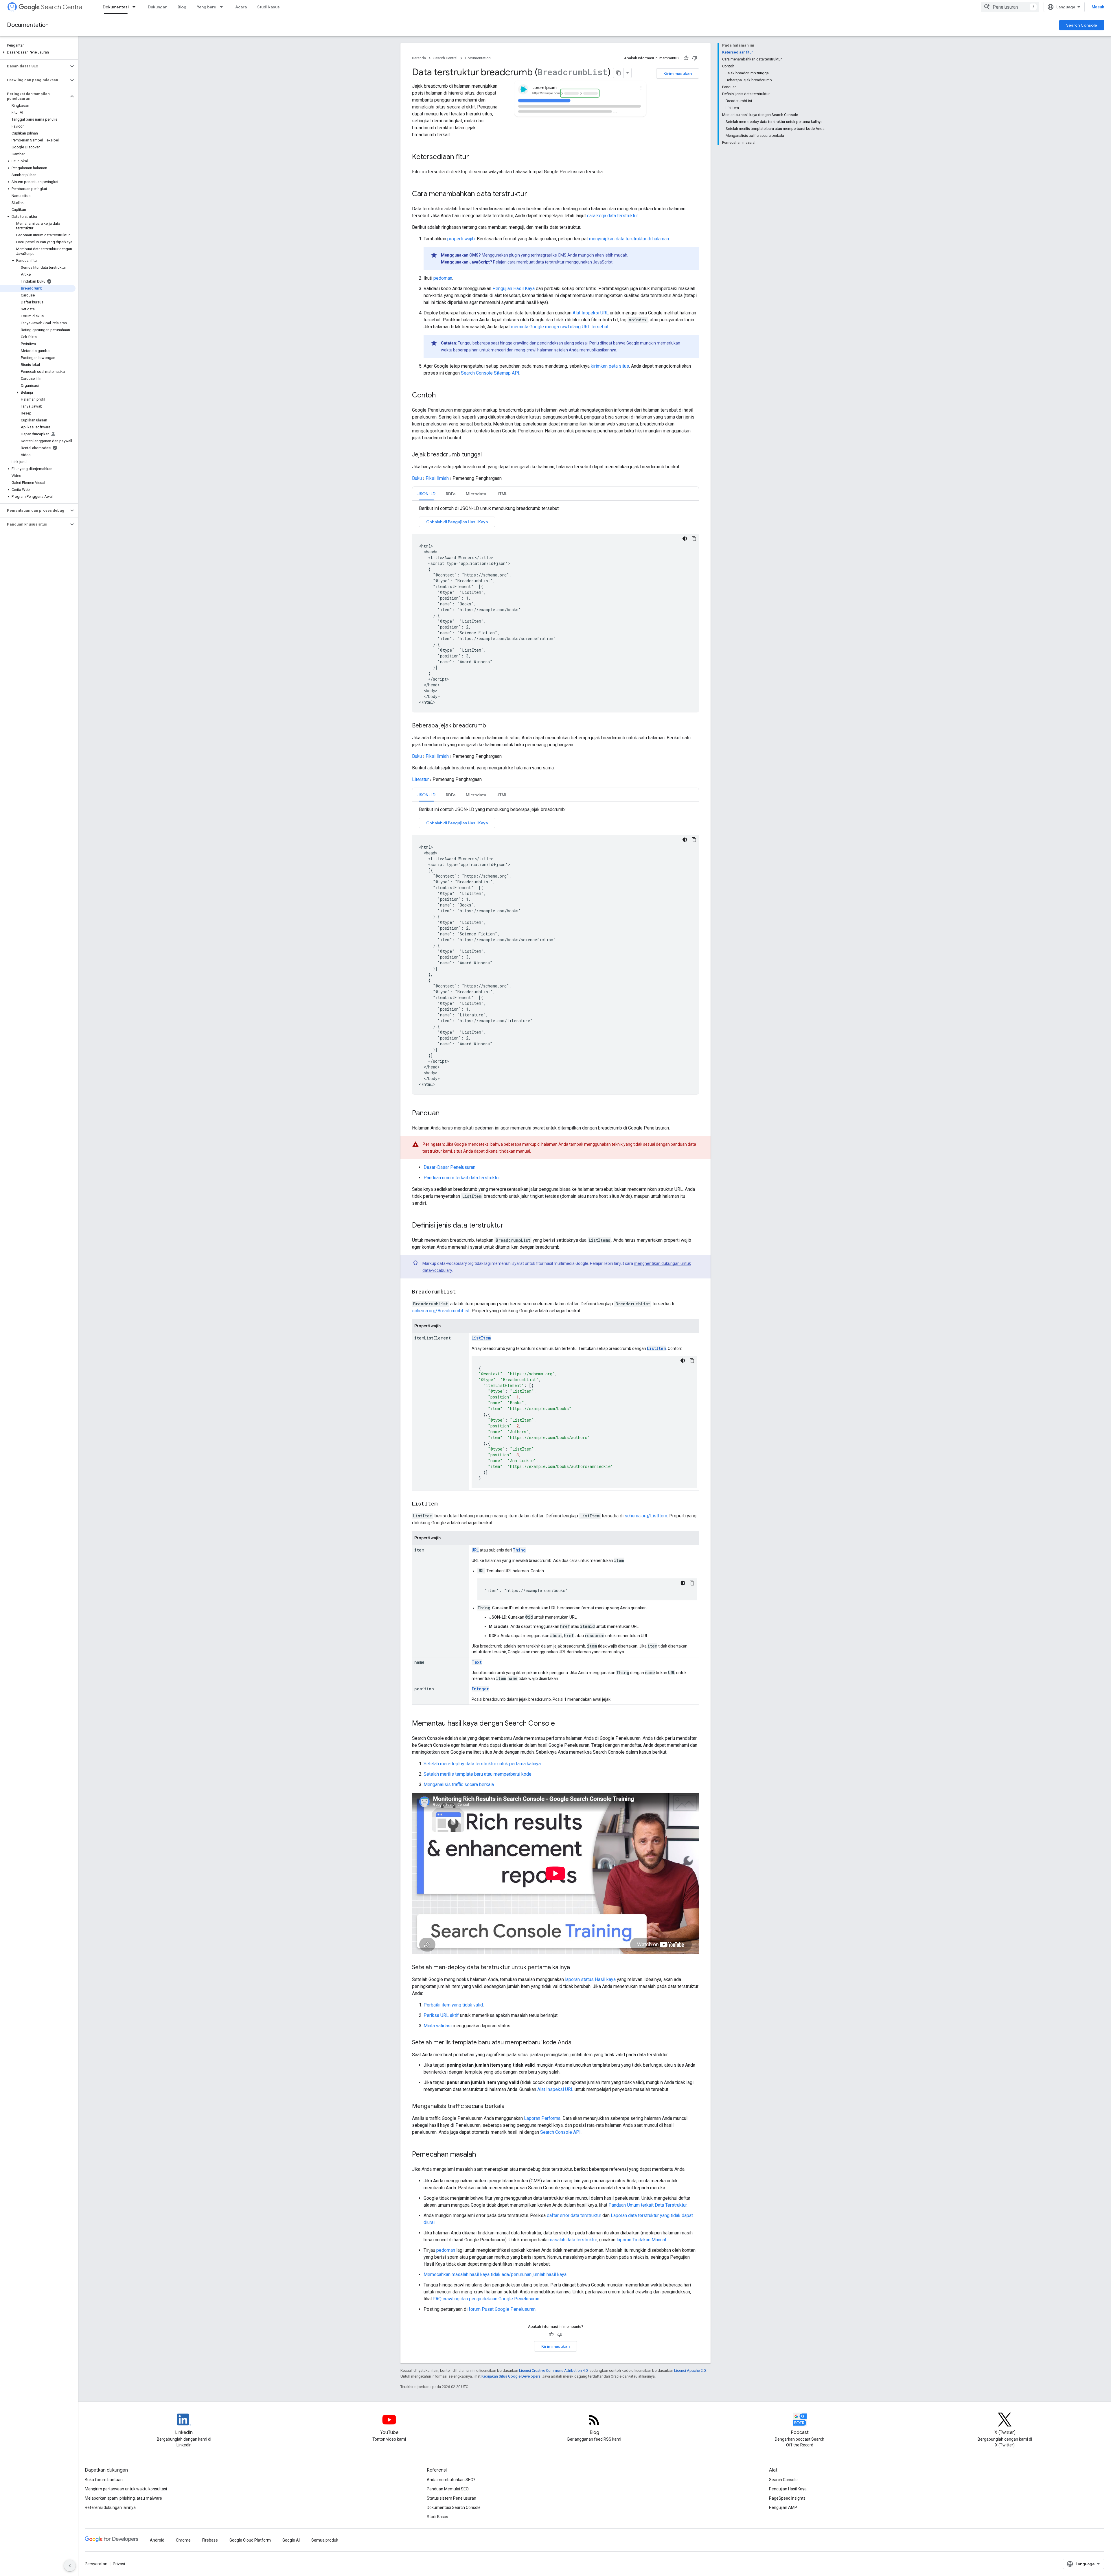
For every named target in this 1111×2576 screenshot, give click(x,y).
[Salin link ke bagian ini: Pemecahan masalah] (482, 2155)
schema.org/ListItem (646, 1516)
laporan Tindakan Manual (641, 2240)
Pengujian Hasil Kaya (514, 289)
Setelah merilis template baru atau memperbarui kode (478, 1774)
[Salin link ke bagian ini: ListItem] (444, 1504)
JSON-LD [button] (426, 494)
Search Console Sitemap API (490, 373)
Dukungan (158, 7)
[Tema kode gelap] (685, 539)
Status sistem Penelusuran (451, 2498)
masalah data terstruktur (573, 2240)
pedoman (443, 278)
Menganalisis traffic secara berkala (459, 1784)
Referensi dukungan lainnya (110, 2507)
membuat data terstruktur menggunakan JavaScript (564, 262)
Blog (182, 7)
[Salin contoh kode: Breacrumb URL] (692, 1583)
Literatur (420, 779)
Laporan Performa (542, 2118)
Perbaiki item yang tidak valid (453, 2005)
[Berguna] (686, 58)
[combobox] (1010, 7)
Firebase (210, 2540)
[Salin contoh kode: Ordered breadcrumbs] (692, 1361)
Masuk (1098, 7)
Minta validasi (438, 2026)
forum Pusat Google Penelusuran (502, 2309)
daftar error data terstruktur (574, 2215)
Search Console (1082, 25)
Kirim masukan (678, 73)
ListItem (481, 1338)
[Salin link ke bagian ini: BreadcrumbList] (462, 1292)
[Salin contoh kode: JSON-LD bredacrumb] (694, 539)
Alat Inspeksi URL (591, 313)
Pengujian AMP (783, 2507)
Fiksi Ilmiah (437, 478)
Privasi (119, 2564)
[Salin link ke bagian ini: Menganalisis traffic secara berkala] (512, 2107)
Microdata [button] (476, 494)
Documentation (28, 25)
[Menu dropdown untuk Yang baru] (223, 7)
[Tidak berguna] (695, 58)
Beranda (419, 58)
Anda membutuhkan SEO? (451, 2480)
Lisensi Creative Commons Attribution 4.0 (553, 2370)
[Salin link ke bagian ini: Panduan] (445, 1114)
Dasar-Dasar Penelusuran (449, 1167)
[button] (38, 52)
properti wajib (461, 239)
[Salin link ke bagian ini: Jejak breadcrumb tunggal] (488, 455)
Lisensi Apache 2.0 (690, 2370)
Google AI (291, 2540)
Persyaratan (96, 2564)
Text (477, 1662)
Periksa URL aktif (441, 2015)
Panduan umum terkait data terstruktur (462, 1178)
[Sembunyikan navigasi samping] (70, 2566)
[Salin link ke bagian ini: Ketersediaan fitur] (475, 157)
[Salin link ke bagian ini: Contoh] (442, 396)
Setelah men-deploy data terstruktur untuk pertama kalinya (482, 1764)
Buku (417, 478)
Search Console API (560, 2132)
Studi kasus (268, 7)
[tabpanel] (555, 609)
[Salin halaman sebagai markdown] (619, 73)
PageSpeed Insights (787, 2498)
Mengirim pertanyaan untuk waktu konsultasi (126, 2489)
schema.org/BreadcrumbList (441, 1311)
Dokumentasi (116, 7)
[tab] (426, 494)
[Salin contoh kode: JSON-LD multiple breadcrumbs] (694, 840)
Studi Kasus (437, 2517)
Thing (519, 1550)
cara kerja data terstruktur (612, 216)
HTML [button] (502, 494)
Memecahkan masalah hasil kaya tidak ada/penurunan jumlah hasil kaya (495, 2274)
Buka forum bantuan (104, 2480)
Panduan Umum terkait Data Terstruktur (648, 2205)
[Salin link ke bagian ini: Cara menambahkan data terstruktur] (535, 194)
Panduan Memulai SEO (448, 2489)
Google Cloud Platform (250, 2540)
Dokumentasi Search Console (454, 2507)
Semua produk (325, 2540)
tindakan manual (515, 1151)
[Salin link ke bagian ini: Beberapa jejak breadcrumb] (492, 726)
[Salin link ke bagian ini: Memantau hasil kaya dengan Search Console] (561, 1724)
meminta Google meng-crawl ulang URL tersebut (560, 327)
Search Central (62, 7)
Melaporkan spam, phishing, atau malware (123, 2498)
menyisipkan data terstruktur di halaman (629, 239)
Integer (480, 1689)
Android (157, 2540)
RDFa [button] (451, 494)
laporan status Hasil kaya (590, 1979)
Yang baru (206, 7)
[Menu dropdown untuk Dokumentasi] (136, 7)
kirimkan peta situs (610, 366)
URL (475, 1550)
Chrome (183, 2540)
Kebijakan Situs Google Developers (511, 2376)
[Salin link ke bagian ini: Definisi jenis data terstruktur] (509, 1226)
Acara (241, 7)
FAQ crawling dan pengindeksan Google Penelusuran (486, 2299)
